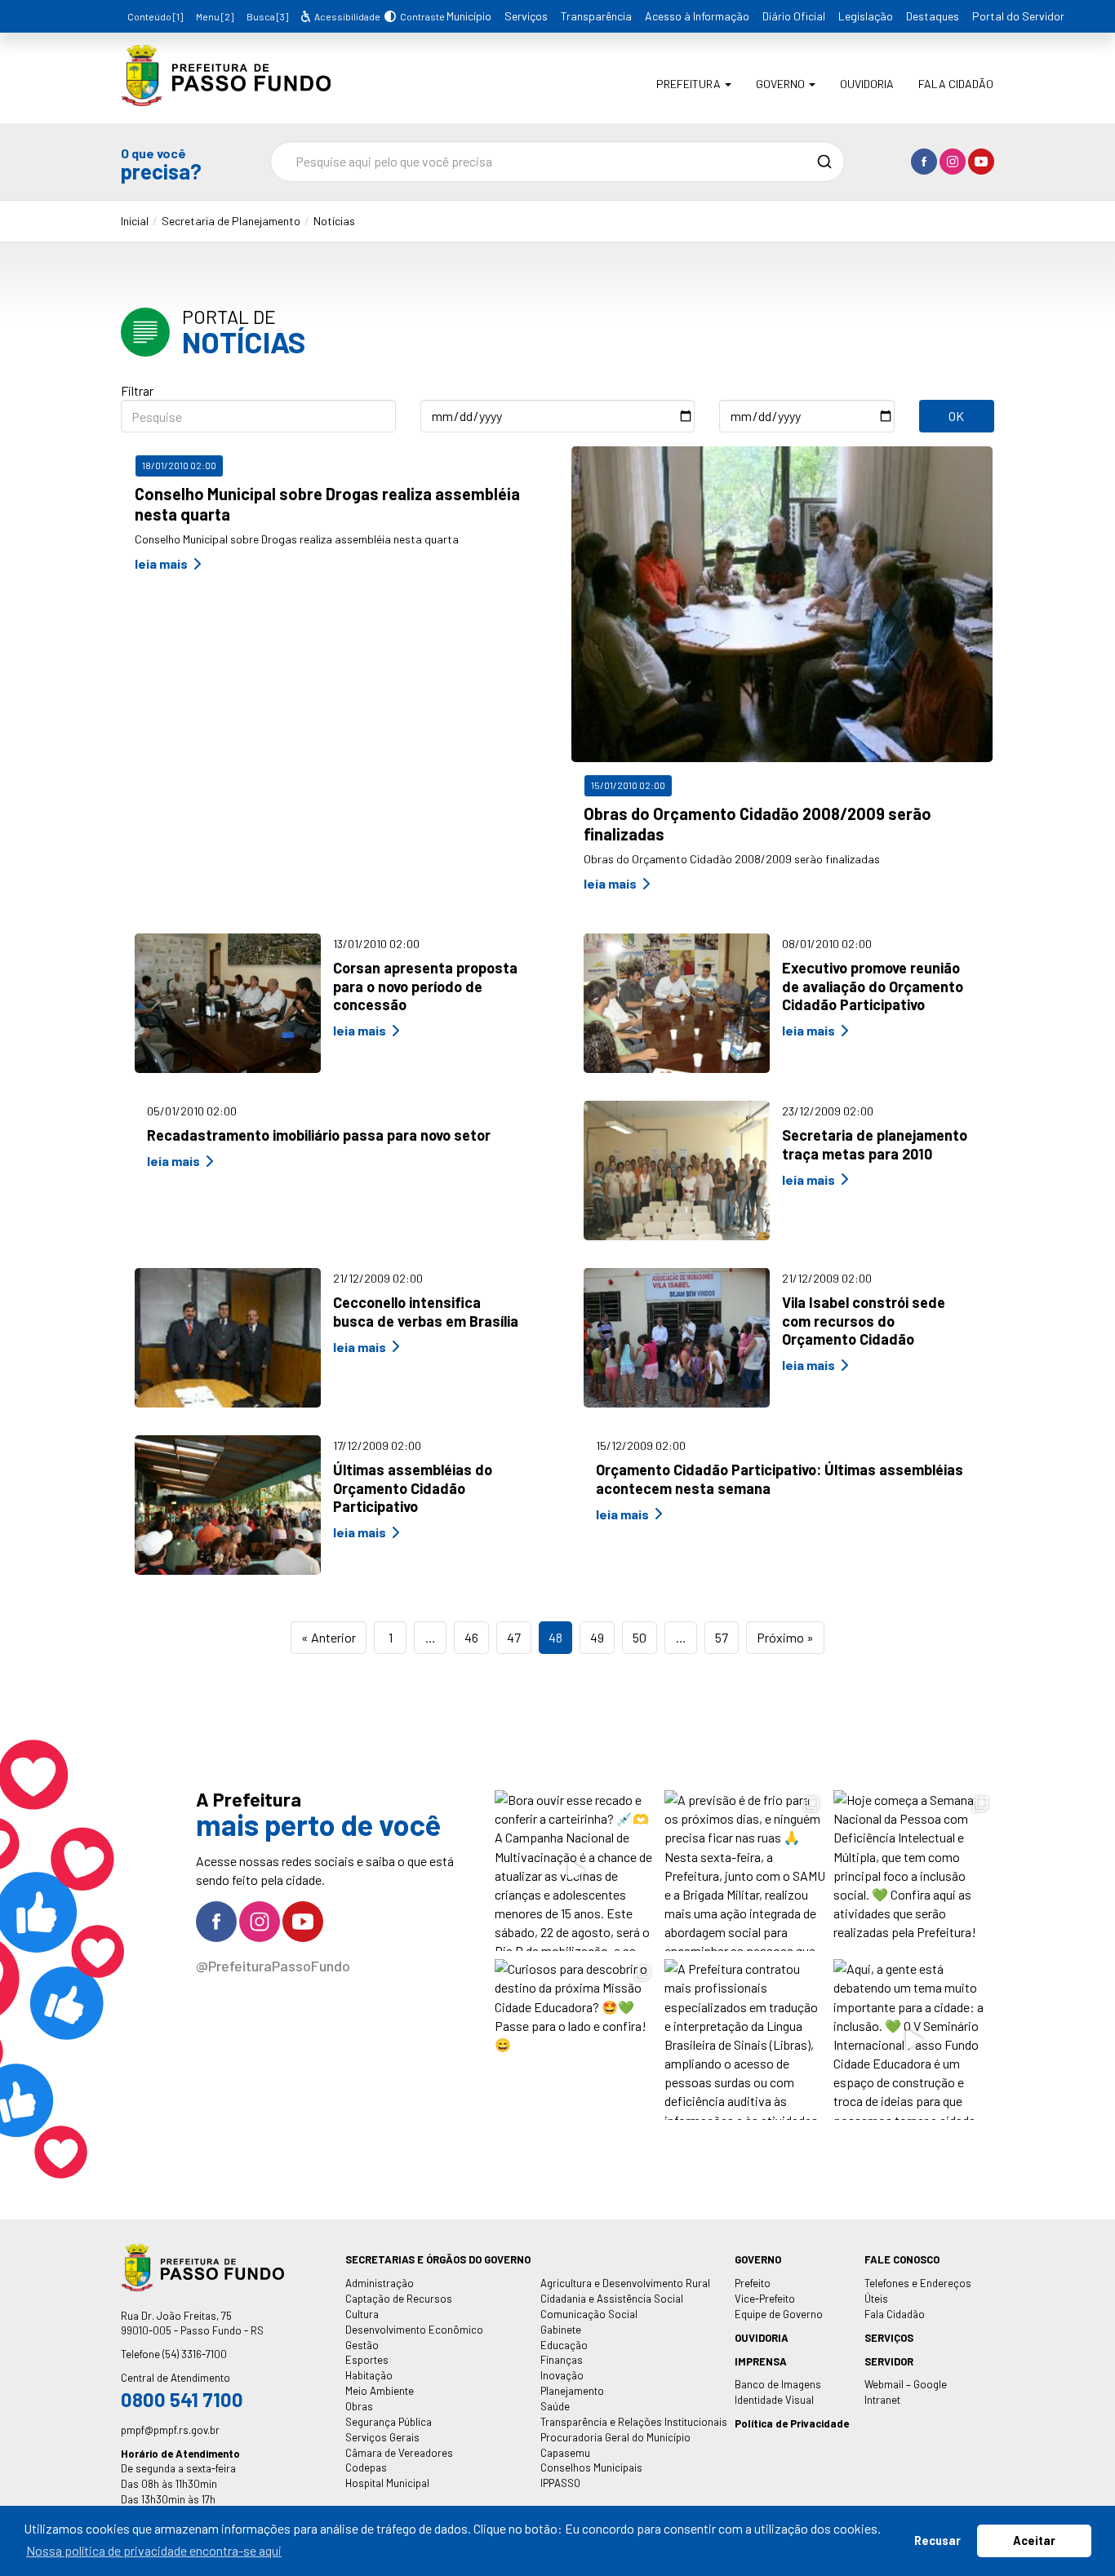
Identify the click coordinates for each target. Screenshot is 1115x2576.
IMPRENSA (761, 2361)
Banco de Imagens (778, 2384)
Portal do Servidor (1018, 16)
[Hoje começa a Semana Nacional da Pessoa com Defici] (914, 1871)
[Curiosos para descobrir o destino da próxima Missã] (575, 2040)
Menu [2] (215, 16)
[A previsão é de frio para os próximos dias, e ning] (745, 1871)
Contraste (420, 16)
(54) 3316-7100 (195, 2354)
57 (722, 1637)
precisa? (161, 164)
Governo (782, 84)
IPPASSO (560, 2483)
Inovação (562, 2375)
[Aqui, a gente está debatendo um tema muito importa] (914, 2040)
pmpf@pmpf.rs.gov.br (170, 2430)
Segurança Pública (389, 2422)
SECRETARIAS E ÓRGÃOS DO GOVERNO (438, 2259)
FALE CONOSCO (902, 2259)
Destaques (933, 16)
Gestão (362, 2345)
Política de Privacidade (792, 2423)
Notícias (334, 221)
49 (597, 1637)
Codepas (366, 2467)
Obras (359, 2406)
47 (514, 1637)
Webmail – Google (906, 2384)
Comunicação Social (589, 2314)
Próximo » (785, 1637)
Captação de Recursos (399, 2299)
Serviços (526, 16)
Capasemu (565, 2453)
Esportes (367, 2360)
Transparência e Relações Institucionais (634, 2422)
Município (469, 16)
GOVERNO (758, 2259)
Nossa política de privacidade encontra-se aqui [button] (154, 2550)
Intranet (882, 2400)
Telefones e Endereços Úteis (918, 2291)
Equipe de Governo (779, 2314)
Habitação (369, 2375)
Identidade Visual (774, 2400)
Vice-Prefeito (765, 2299)
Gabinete (561, 2330)
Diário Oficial (794, 16)
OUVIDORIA (762, 2338)
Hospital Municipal (387, 2483)
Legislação (866, 16)
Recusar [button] (937, 2541)
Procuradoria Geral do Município (615, 2437)
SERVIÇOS (889, 2338)
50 (640, 1637)
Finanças (562, 2360)
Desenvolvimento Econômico (414, 2330)
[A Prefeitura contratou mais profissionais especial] (745, 2040)
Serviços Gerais (382, 2437)
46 (471, 1637)
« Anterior (329, 1637)
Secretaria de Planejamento (231, 221)
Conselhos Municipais (591, 2467)
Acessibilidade (346, 16)
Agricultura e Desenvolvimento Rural (625, 2283)
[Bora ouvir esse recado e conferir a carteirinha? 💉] (575, 1871)
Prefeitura (690, 84)
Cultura (362, 2314)
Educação (564, 2345)
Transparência (596, 16)
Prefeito (753, 2283)
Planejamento (572, 2391)
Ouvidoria (867, 84)
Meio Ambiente (380, 2391)
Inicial (135, 221)
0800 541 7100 (182, 2399)
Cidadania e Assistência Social (612, 2299)
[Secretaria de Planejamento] (226, 94)
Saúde (555, 2406)
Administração (380, 2283)
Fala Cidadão (956, 84)
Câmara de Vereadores (399, 2453)
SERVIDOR (889, 2361)
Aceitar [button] (1034, 2541)
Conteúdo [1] (155, 16)
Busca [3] (267, 16)
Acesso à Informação (697, 16)
